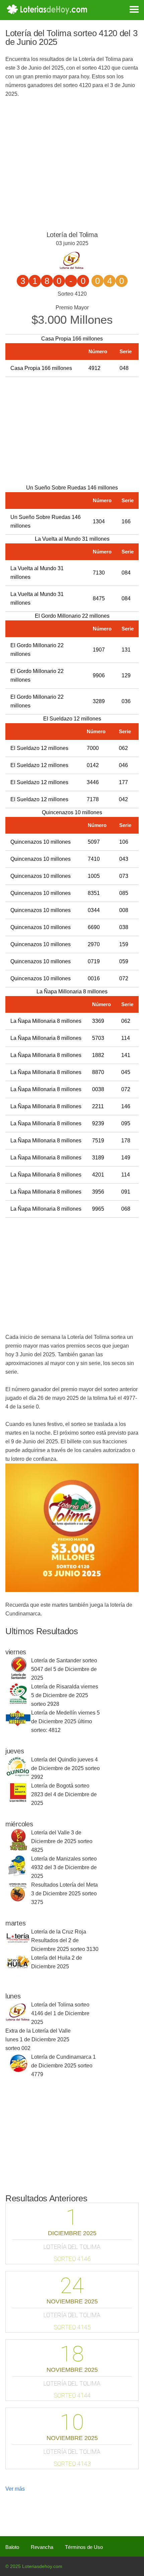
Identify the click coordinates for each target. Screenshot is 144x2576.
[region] (70, 429)
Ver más (15, 2489)
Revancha (42, 2547)
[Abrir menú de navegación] (129, 9)
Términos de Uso (84, 2547)
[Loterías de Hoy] (47, 9)
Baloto (12, 2547)
